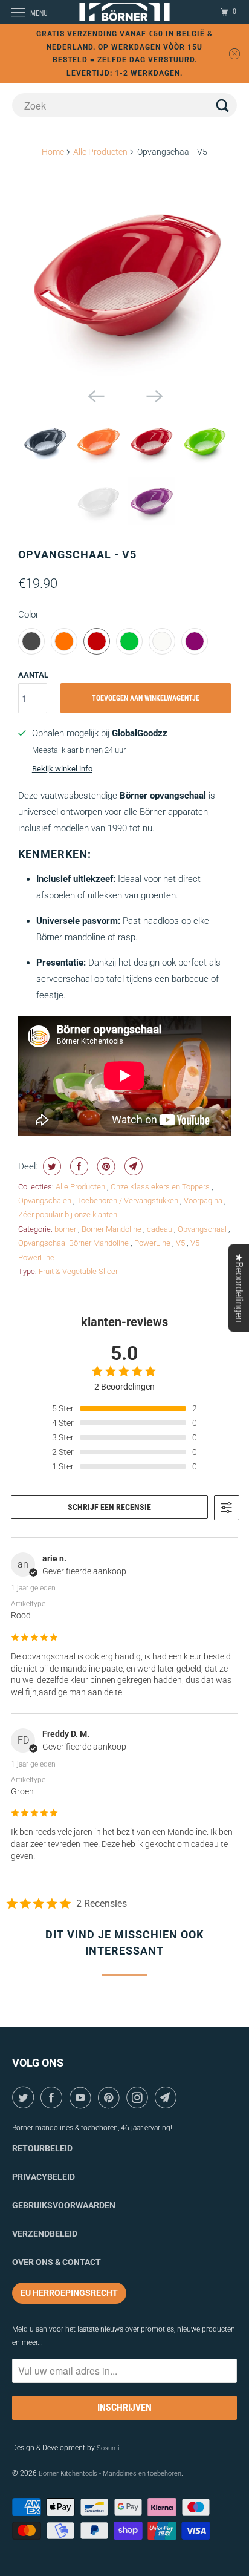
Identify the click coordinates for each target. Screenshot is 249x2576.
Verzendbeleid (45, 2234)
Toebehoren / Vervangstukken (128, 1201)
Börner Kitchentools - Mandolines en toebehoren (110, 2473)
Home (53, 152)
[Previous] (95, 395)
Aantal (33, 675)
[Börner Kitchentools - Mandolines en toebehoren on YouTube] (82, 2097)
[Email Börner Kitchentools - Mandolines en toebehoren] (168, 2097)
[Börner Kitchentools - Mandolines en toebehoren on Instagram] (139, 2097)
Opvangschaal (203, 1229)
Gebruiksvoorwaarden (64, 2205)
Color (28, 615)
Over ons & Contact (57, 2262)
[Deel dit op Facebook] (78, 1166)
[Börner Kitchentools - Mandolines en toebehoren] (124, 12)
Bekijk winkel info (62, 769)
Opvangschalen (46, 1201)
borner (66, 1229)
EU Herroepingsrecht (69, 2293)
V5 (181, 1243)
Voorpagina (204, 1201)
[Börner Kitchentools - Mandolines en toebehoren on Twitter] (25, 2097)
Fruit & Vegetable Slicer (78, 1271)
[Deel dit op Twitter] (50, 1166)
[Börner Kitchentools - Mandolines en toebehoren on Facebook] (53, 2097)
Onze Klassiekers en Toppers (161, 1187)
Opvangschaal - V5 (77, 554)
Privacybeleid (44, 2177)
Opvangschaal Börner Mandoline (74, 1243)
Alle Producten (100, 152)
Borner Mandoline (112, 1229)
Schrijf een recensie (109, 1507)
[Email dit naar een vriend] (132, 1166)
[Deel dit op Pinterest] (105, 1166)
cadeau (160, 1229)
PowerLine (153, 1243)
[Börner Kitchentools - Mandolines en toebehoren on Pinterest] (111, 2097)
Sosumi (108, 2448)
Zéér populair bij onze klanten (68, 1214)
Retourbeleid (42, 2148)
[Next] (154, 395)
